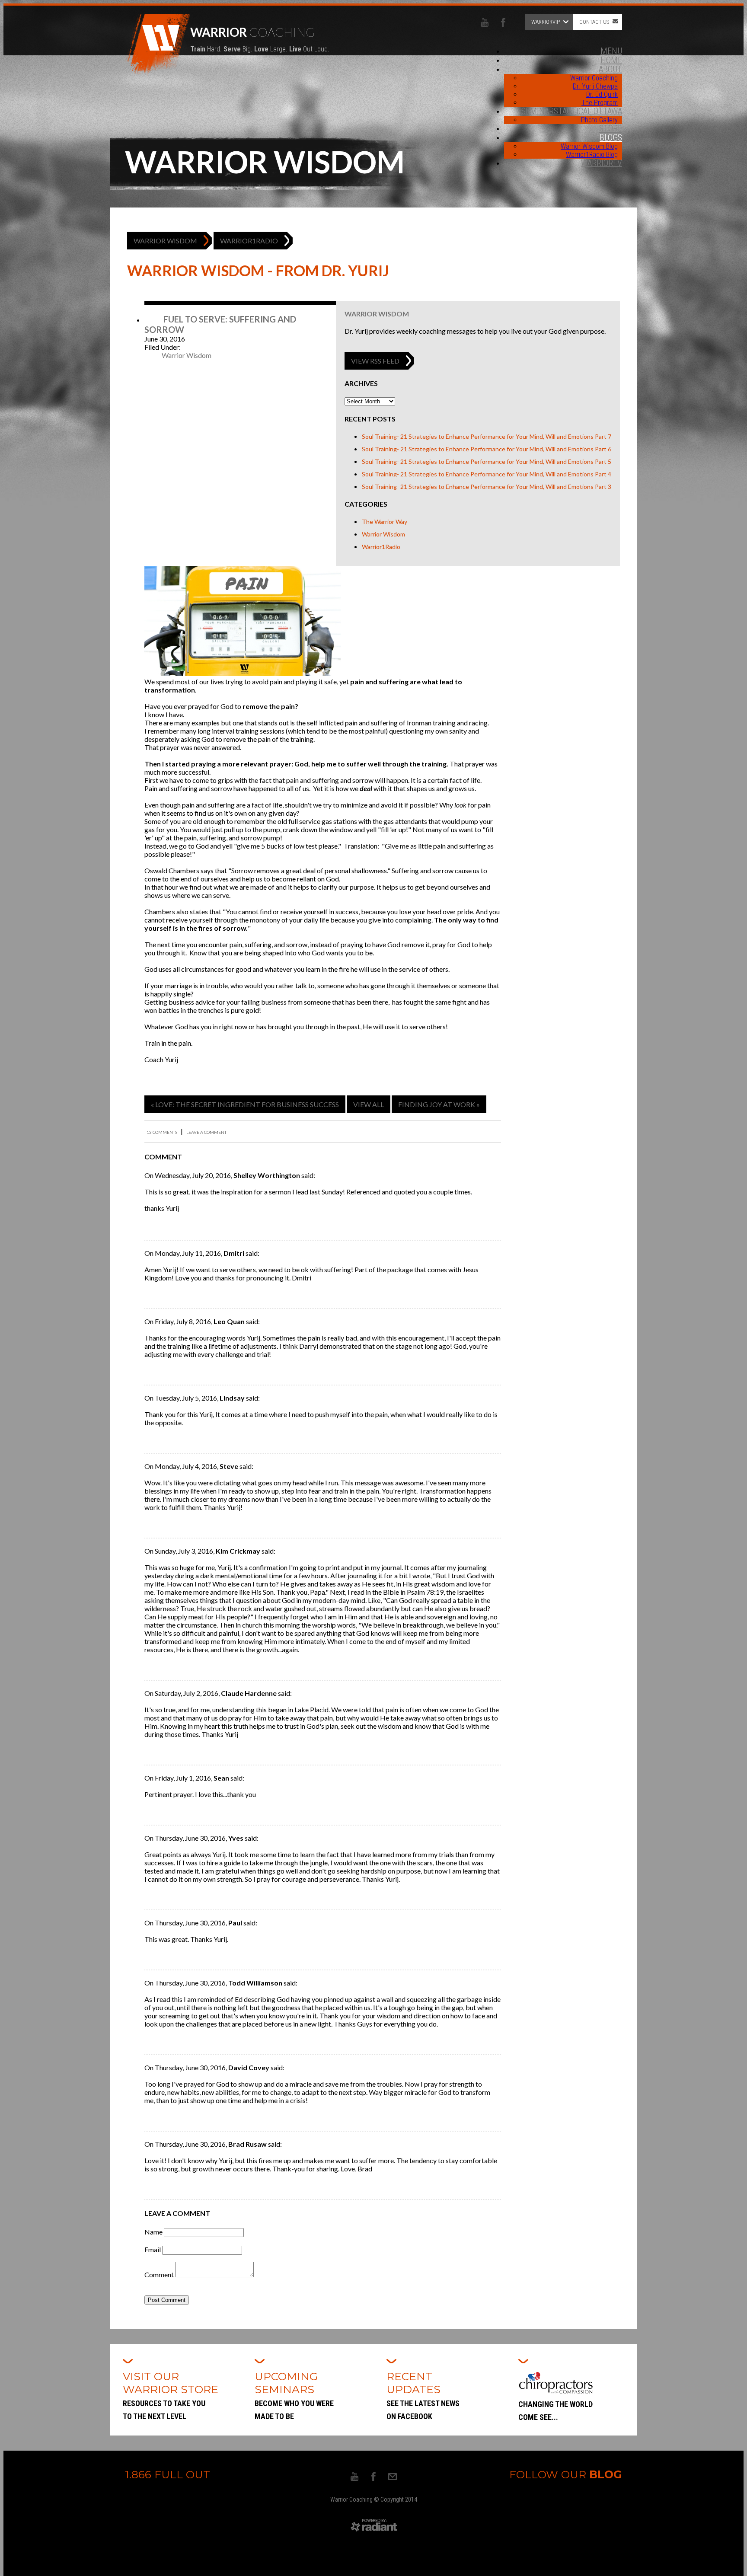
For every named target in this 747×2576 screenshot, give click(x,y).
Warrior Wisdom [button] (165, 241)
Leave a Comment (206, 1132)
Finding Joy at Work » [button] (439, 1104)
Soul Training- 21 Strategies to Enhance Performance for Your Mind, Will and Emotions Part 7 (487, 436)
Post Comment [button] (167, 2300)
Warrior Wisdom (377, 314)
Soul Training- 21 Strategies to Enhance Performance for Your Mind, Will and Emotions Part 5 (487, 461)
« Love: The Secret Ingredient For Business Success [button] (245, 1104)
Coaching (260, 39)
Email (153, 2249)
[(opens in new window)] (374, 2530)
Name (153, 2232)
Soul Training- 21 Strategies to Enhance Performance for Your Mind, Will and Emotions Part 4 (487, 474)
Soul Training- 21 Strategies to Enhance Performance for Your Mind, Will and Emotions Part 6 (487, 449)
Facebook (503, 22)
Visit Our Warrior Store (172, 2395)
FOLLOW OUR (566, 2474)
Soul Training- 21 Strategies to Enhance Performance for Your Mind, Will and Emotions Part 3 (487, 487)
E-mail (393, 2477)
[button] (375, 361)
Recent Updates (423, 2395)
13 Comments (162, 1132)
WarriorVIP (546, 22)
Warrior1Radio (381, 547)
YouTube (485, 22)
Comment (159, 2274)
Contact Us (594, 22)
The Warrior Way (385, 522)
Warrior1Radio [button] (249, 241)
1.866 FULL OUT (168, 2474)
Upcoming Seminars (294, 2395)
